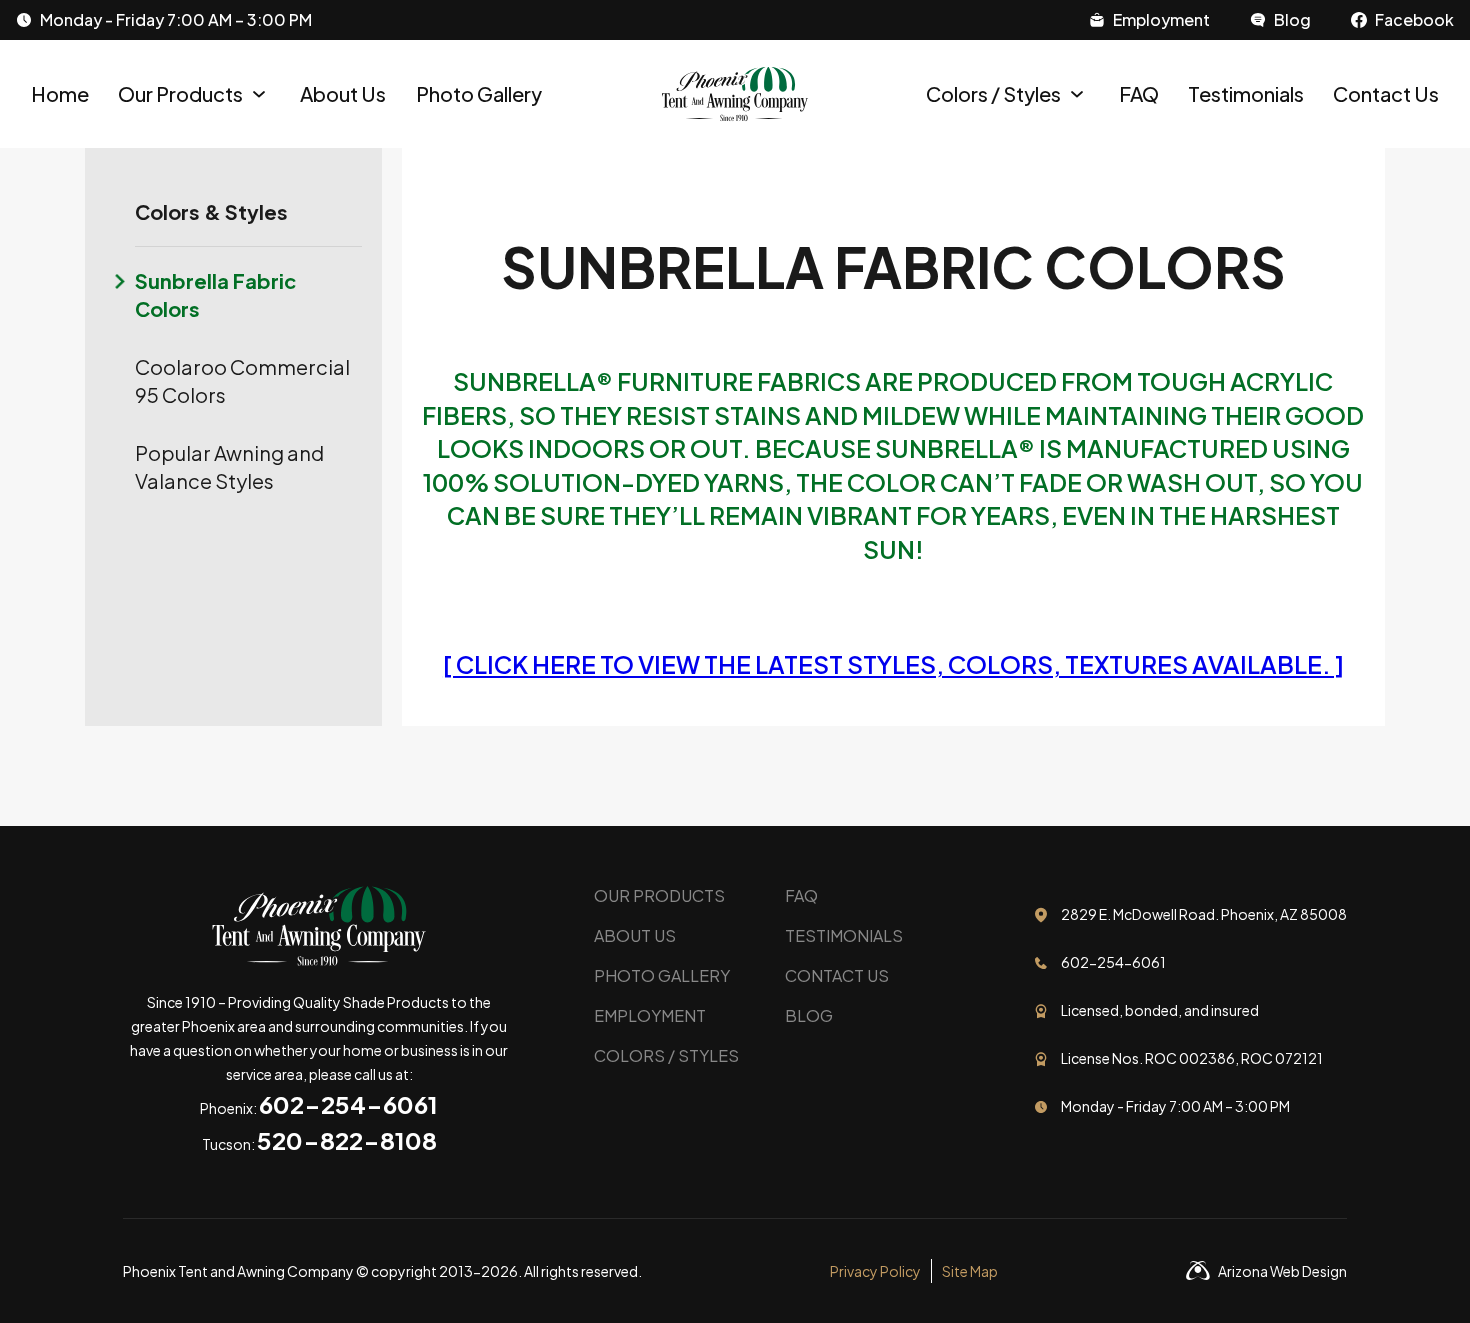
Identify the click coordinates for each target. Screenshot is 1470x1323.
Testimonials (1246, 94)
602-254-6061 (348, 1104)
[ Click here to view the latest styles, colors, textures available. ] (893, 664)
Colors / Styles (993, 94)
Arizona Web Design (1282, 1271)
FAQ (1139, 94)
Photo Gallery (479, 94)
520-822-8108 (347, 1140)
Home (60, 94)
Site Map (970, 1271)
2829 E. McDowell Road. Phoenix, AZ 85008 (1204, 914)
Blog (809, 1015)
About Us (343, 94)
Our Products (180, 94)
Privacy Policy (875, 1271)
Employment (650, 1015)
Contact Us (1386, 94)
